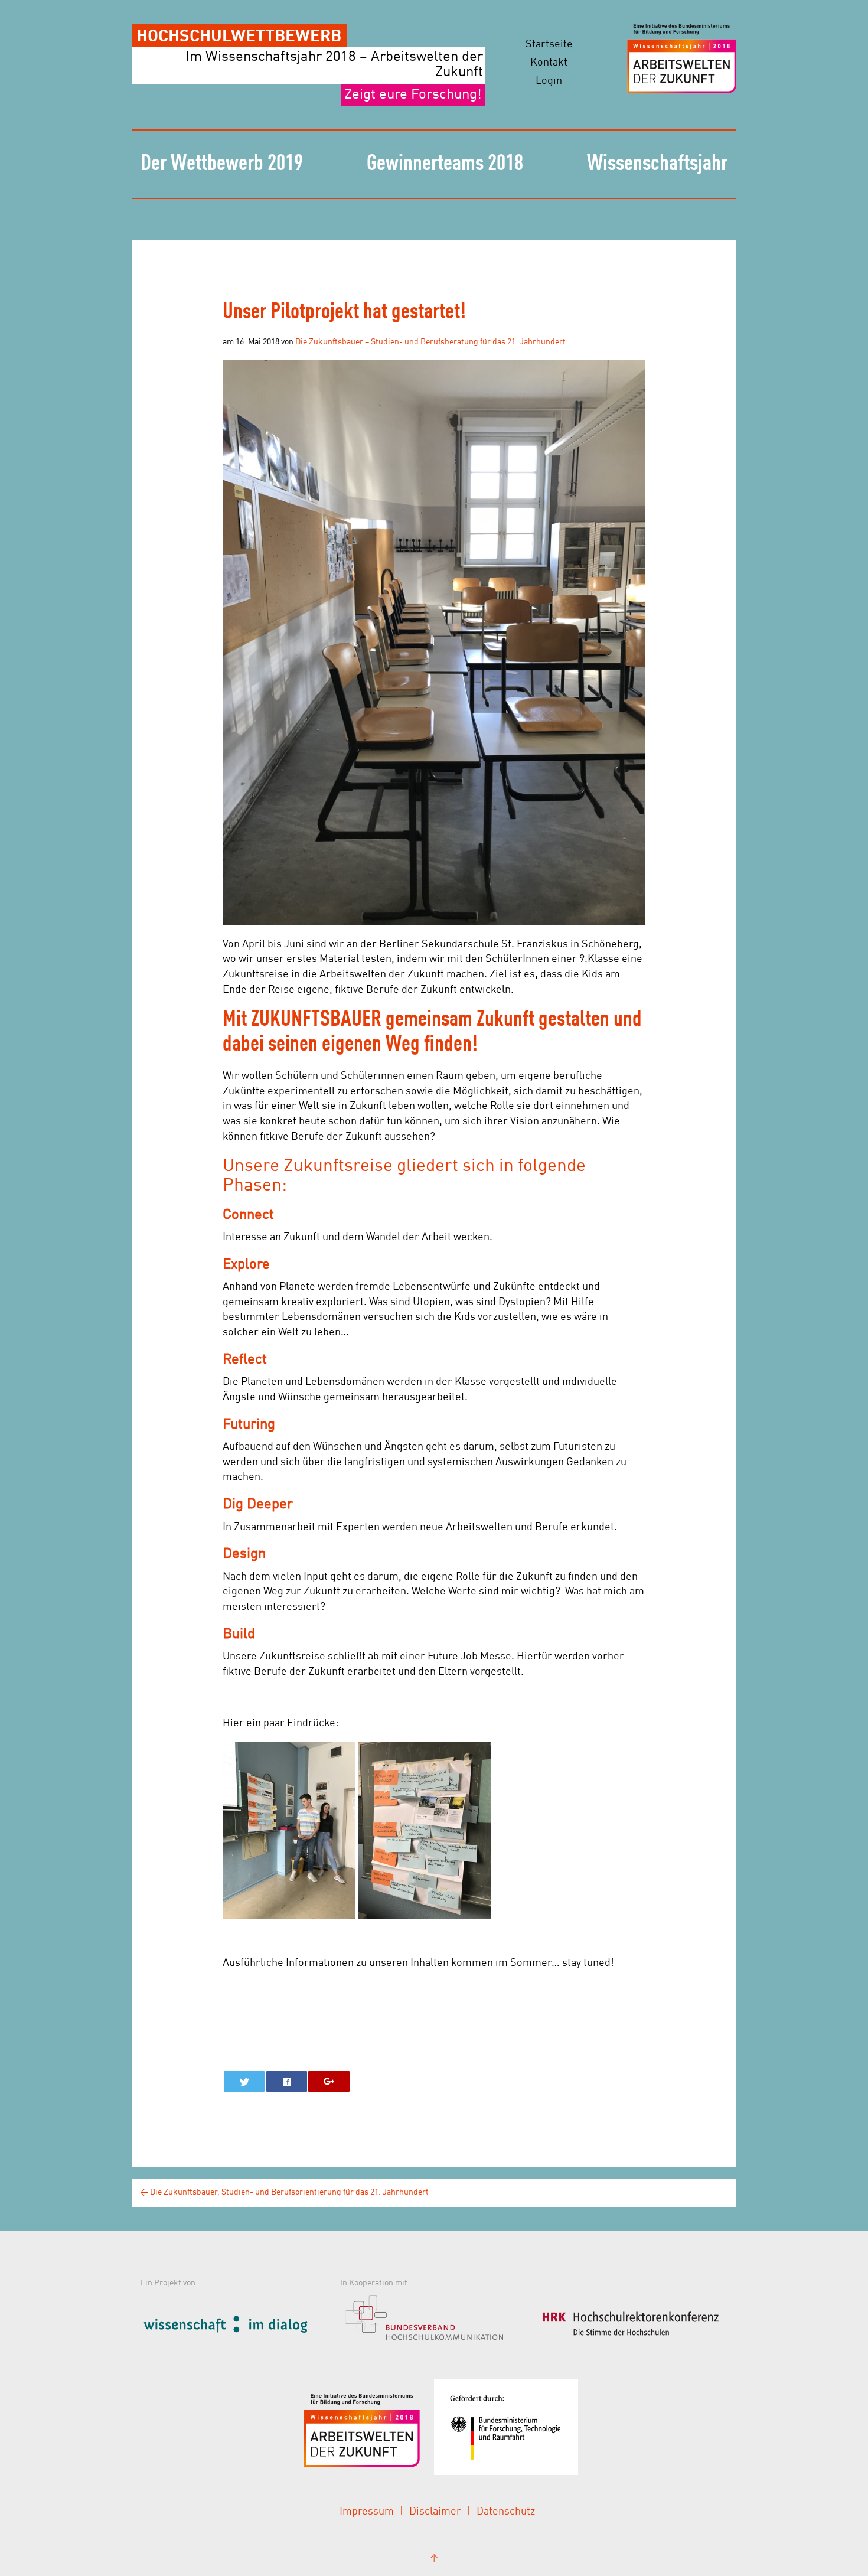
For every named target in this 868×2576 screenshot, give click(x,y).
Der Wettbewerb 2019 (222, 164)
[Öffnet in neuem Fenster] (237, 2322)
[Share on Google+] (329, 2081)
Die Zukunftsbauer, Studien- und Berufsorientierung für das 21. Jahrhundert (284, 2192)
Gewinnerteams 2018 (445, 164)
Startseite (549, 44)
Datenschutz (506, 2512)
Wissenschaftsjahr (657, 164)
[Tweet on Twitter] (244, 2081)
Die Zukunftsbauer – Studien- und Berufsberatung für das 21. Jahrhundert (430, 342)
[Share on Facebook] (287, 2081)
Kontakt (549, 63)
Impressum (367, 2512)
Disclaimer (435, 2512)
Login (549, 81)
